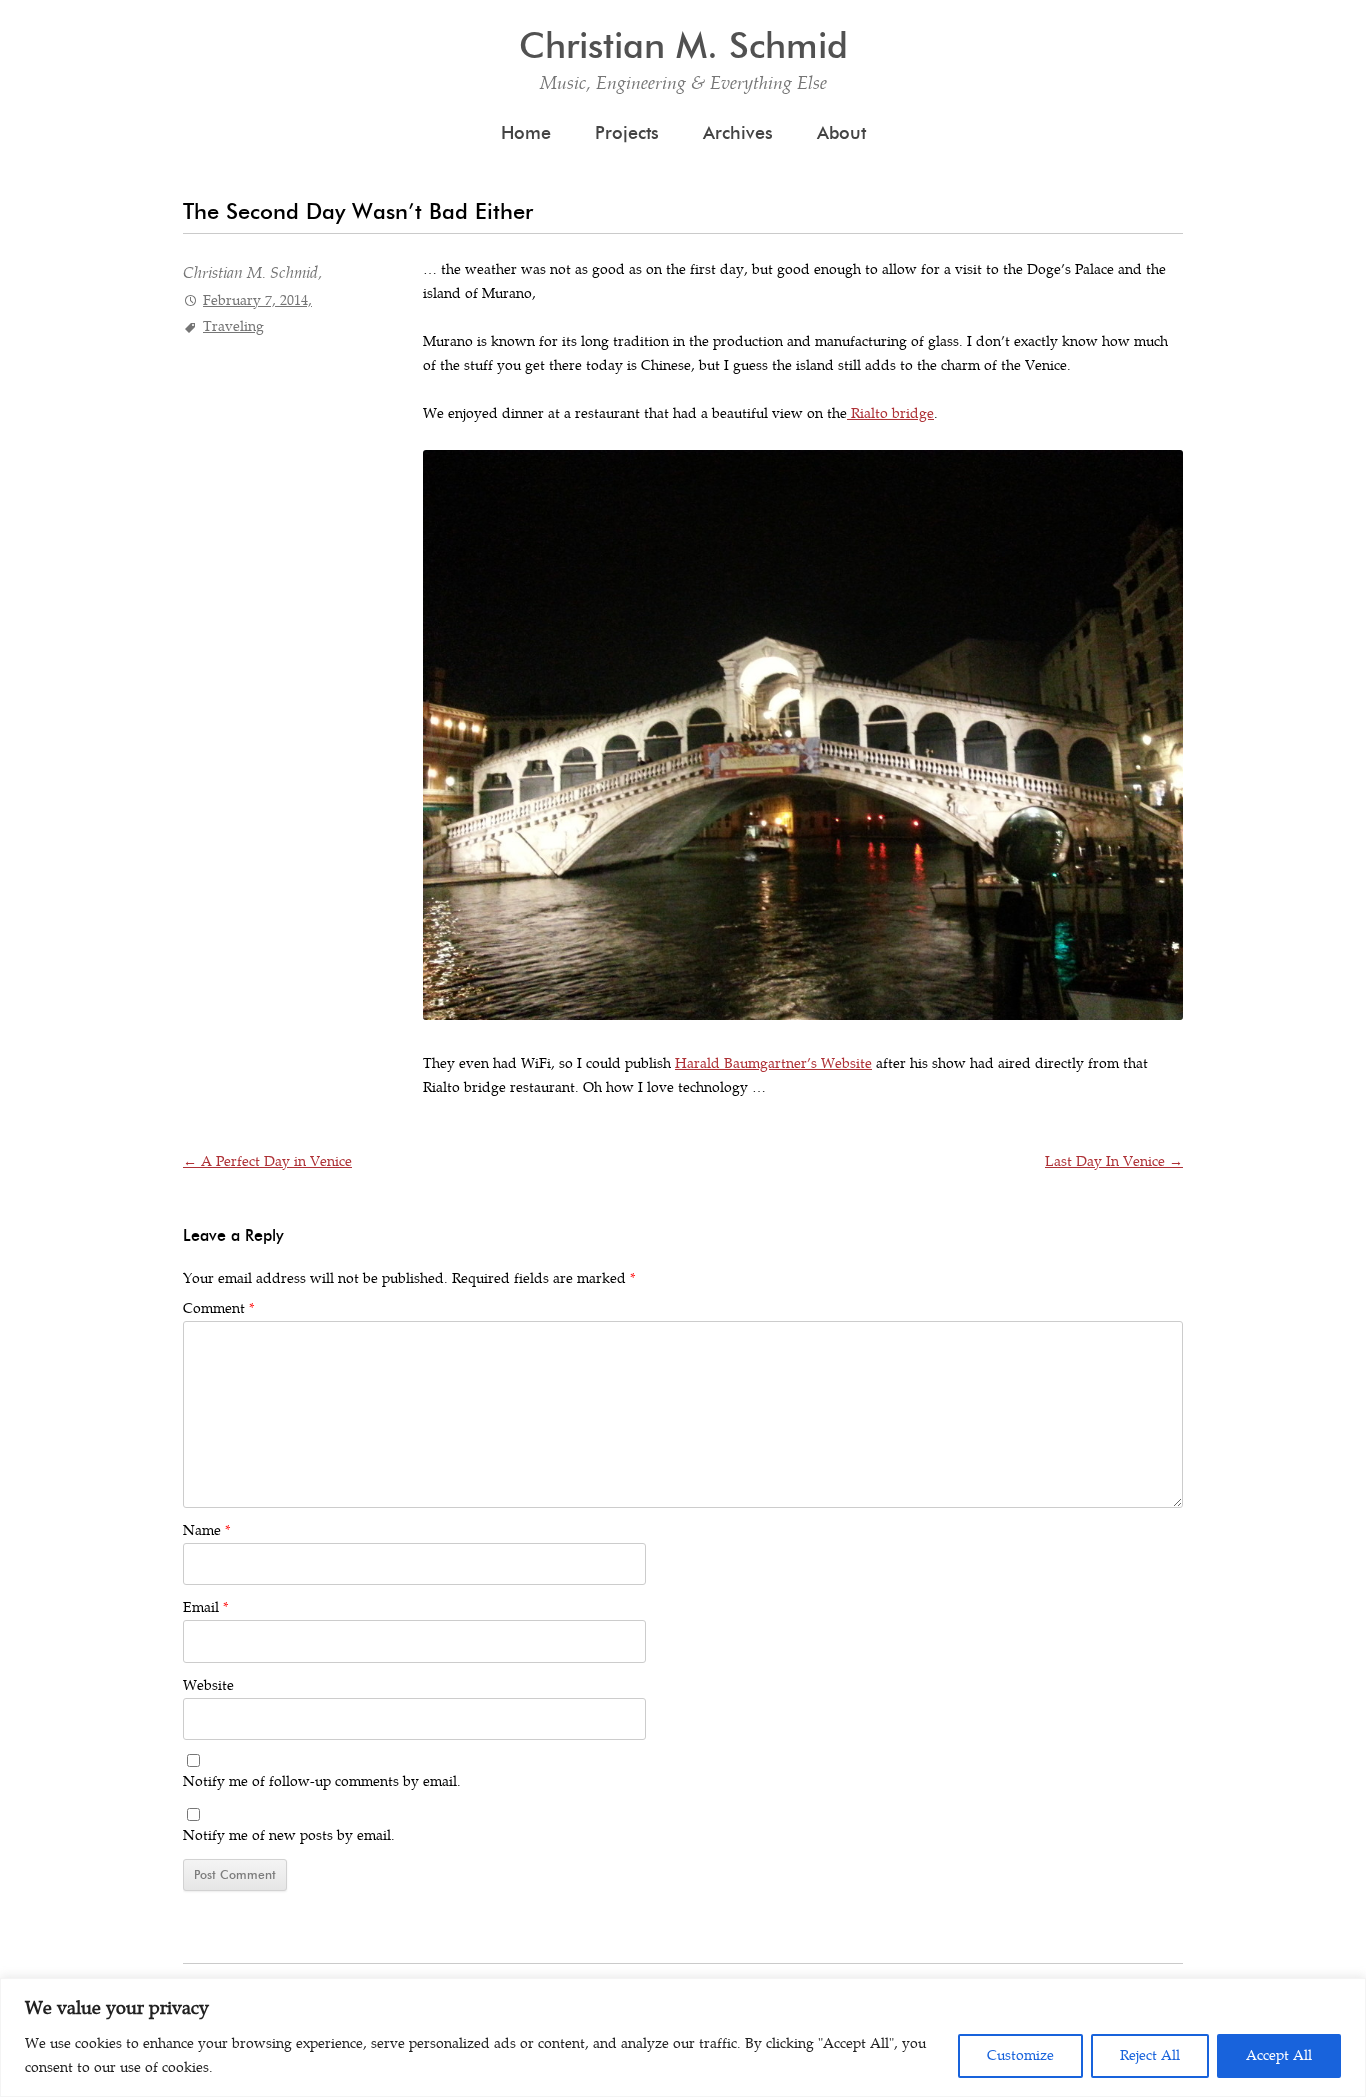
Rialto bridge (890, 413)
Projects (627, 133)
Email (205, 1607)
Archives (738, 133)
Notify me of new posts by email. (289, 1835)
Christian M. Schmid (683, 45)
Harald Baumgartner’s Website (773, 1063)
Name (206, 1530)
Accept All (1279, 2055)
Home (526, 133)
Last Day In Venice (1114, 1161)
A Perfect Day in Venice (267, 1161)
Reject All (1150, 2055)
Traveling (233, 326)
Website (208, 1685)
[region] (683, 2037)
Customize (1020, 2055)
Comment (218, 1308)
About (841, 133)
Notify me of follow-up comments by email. (322, 1781)
